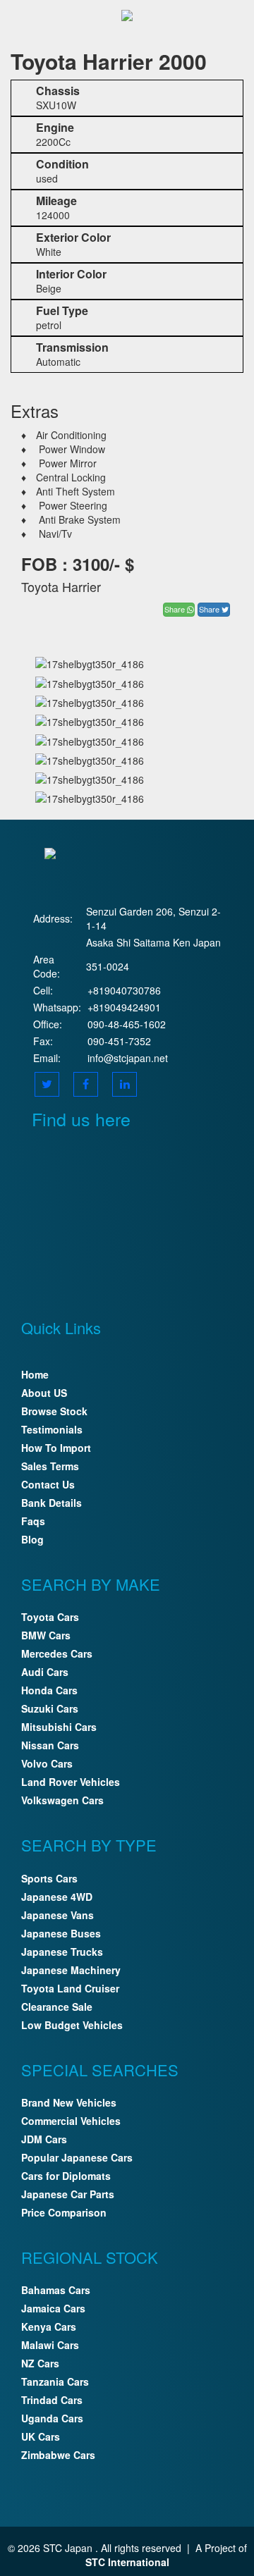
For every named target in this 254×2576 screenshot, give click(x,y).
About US (44, 1393)
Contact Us (48, 1484)
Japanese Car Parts (68, 2194)
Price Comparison (64, 2212)
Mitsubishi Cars (59, 1727)
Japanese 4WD (57, 1897)
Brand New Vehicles (69, 2102)
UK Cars (41, 2436)
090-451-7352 (119, 1041)
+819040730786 (124, 990)
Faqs (33, 1521)
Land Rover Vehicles (71, 1782)
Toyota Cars (50, 1617)
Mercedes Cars (57, 1653)
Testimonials (52, 1429)
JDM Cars (44, 2139)
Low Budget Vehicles (72, 2025)
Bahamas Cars (56, 2290)
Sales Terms (50, 1466)
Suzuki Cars (50, 1708)
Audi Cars (45, 1672)
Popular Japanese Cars (77, 2157)
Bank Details (52, 1503)
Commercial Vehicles (71, 2121)
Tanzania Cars (55, 2381)
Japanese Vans (58, 1915)
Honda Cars (49, 1690)
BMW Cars (46, 1635)
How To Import (56, 1448)
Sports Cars (49, 1878)
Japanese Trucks (62, 1952)
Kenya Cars (49, 2327)
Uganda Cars (52, 2418)
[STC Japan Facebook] (86, 1084)
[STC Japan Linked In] (125, 1084)
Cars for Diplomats (66, 2176)
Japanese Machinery (71, 1970)
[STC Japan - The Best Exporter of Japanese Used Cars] (127, 14)
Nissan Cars (50, 1745)
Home (35, 1374)
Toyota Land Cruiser (70, 1988)
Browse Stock (54, 1411)
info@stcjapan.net (128, 1058)
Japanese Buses (61, 1933)
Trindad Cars (52, 2400)
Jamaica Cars (53, 2308)
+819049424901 (124, 1007)
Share (176, 609)
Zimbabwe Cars (58, 2455)
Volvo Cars (47, 1763)
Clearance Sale (57, 2007)
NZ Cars (40, 2363)
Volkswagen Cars (62, 1800)
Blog (32, 1539)
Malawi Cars (50, 2345)
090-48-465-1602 (127, 1024)
